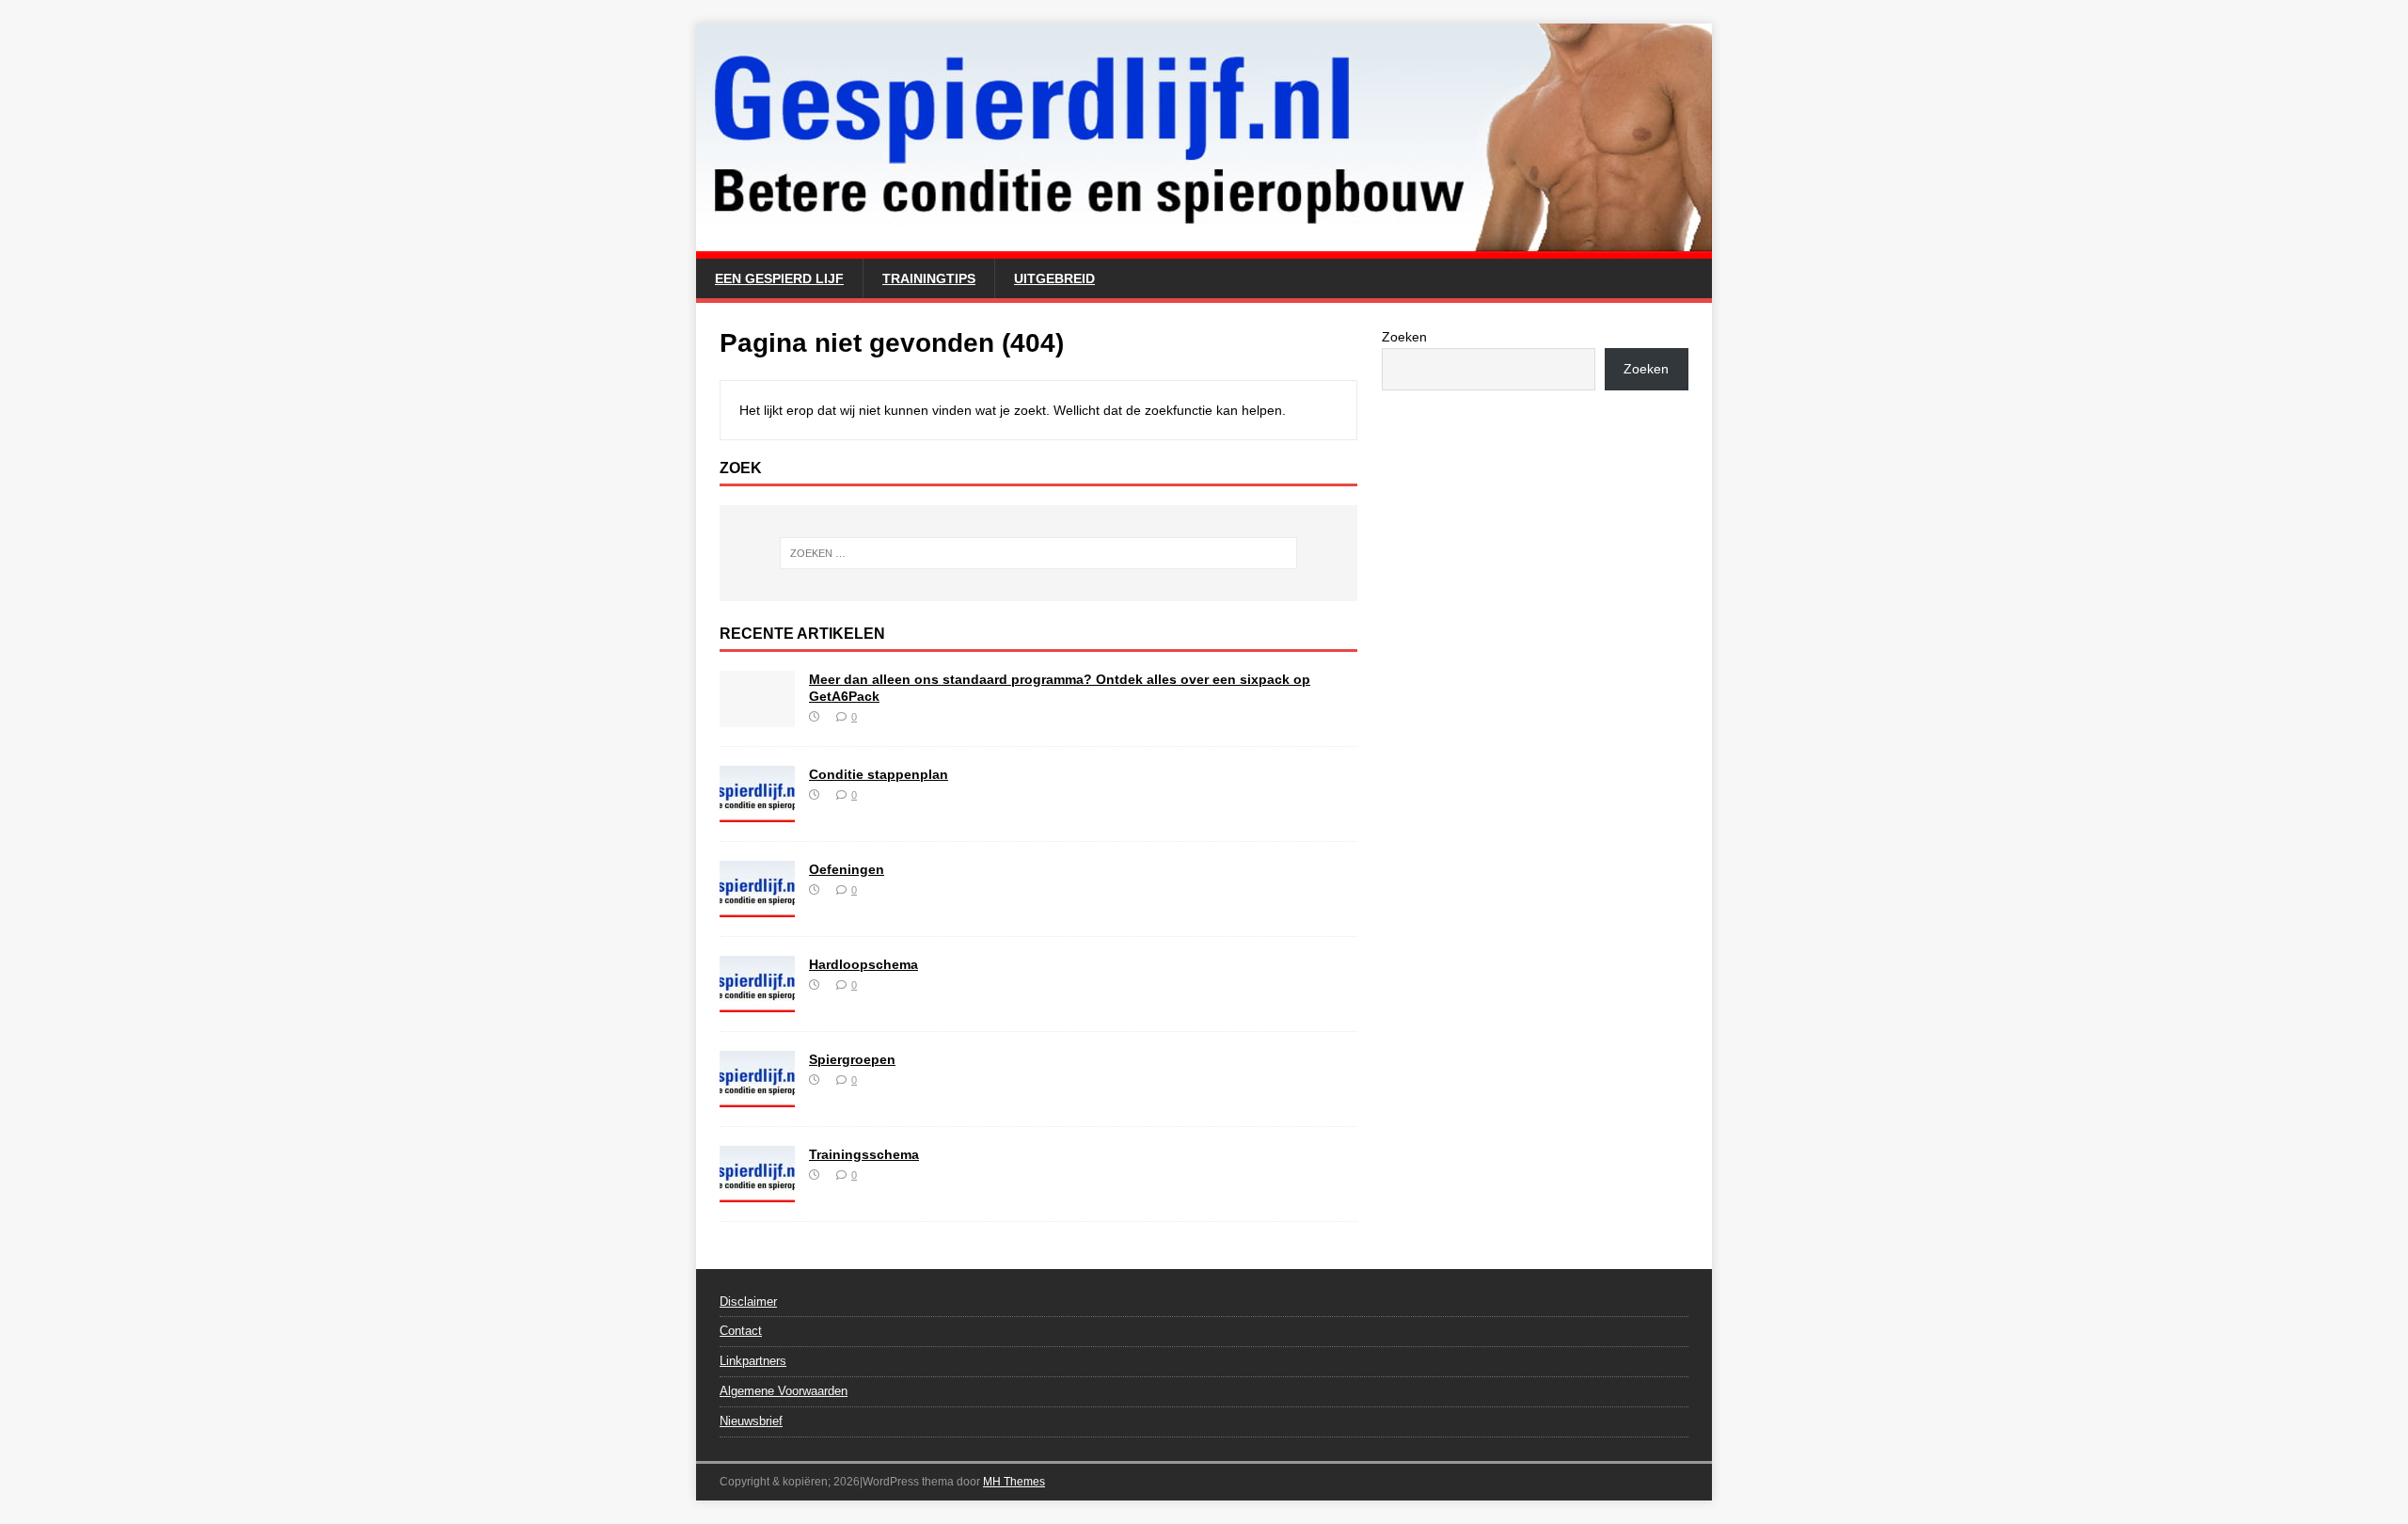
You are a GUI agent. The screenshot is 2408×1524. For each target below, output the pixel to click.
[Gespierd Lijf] (1204, 248)
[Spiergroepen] (757, 1096)
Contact (741, 1331)
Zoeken (1404, 337)
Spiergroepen (852, 1059)
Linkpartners (753, 1361)
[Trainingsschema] (757, 1191)
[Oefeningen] (757, 906)
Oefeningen (847, 869)
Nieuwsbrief (751, 1421)
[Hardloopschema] (757, 1001)
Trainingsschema (864, 1154)
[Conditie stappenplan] (757, 811)
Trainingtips (929, 278)
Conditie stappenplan (879, 774)
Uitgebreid (1054, 278)
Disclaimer (748, 1302)
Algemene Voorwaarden (784, 1391)
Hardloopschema (863, 964)
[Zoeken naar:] (1038, 553)
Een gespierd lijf (779, 278)
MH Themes (1014, 1482)
